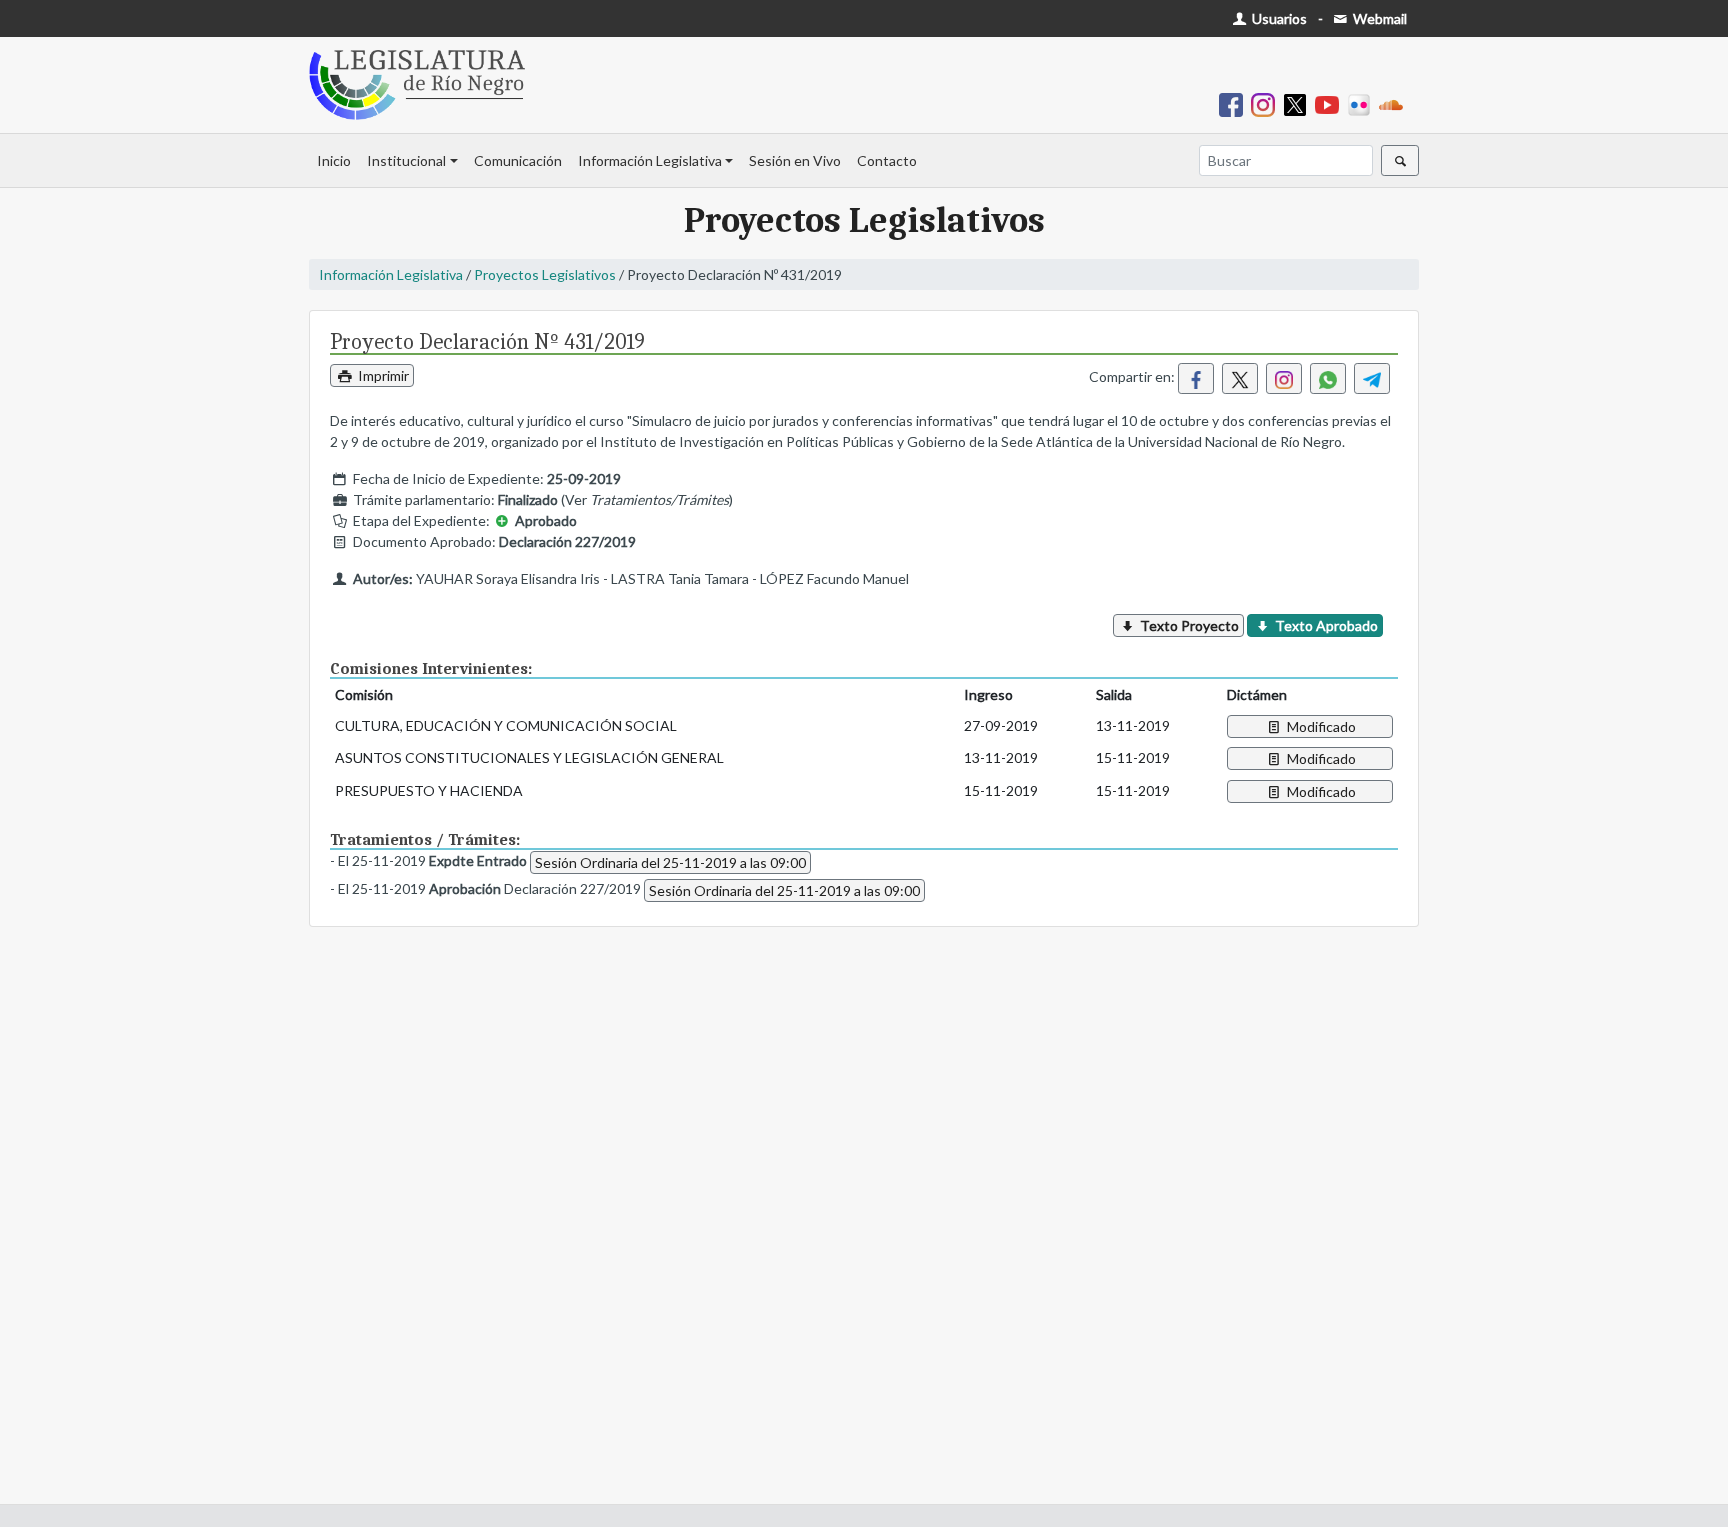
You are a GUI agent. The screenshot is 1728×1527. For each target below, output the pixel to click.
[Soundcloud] (1395, 103)
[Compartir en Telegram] (1372, 378)
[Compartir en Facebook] (1196, 378)
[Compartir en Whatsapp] (1328, 378)
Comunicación (518, 160)
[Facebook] (1235, 103)
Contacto (887, 160)
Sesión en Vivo (795, 160)
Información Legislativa (650, 160)
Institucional (406, 160)
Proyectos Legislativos (545, 274)
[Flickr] (1363, 103)
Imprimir (382, 375)
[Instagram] (1267, 103)
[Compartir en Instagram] (1284, 378)
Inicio (334, 160)
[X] (1299, 103)
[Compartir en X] (1240, 378)
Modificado (1320, 726)
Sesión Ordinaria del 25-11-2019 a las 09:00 (670, 862)
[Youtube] (1331, 103)
